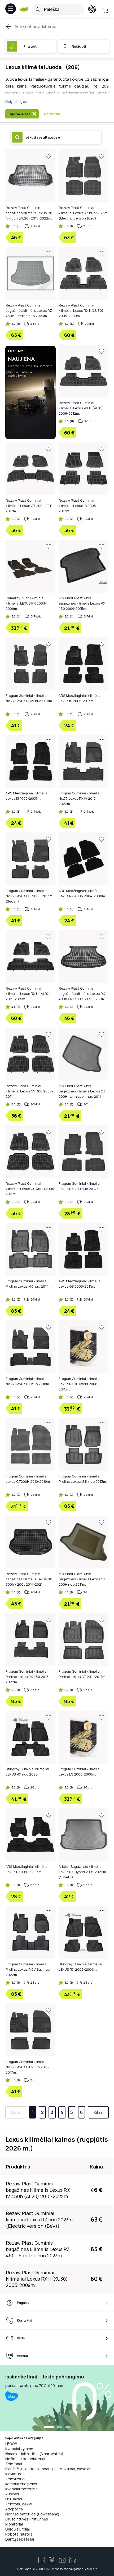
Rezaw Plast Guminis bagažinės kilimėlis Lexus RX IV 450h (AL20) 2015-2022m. (29, 213)
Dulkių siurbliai (17, 2529)
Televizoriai (15, 2479)
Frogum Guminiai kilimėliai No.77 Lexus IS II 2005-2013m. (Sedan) (29, 896)
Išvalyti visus (51, 114)
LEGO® (11, 2444)
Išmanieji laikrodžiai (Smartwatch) (34, 2454)
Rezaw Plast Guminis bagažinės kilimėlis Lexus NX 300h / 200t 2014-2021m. (29, 1579)
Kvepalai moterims (21, 2489)
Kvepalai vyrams (19, 2449)
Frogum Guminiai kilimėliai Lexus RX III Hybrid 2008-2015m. (80, 1384)
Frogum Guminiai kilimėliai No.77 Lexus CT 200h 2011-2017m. (27, 2067)
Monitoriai (14, 2524)
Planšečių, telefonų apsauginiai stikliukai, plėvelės (48, 2469)
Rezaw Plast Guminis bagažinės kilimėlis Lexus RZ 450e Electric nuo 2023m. (29, 310)
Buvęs (16, 2112)
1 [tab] (49, 2428)
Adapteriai (14, 2509)
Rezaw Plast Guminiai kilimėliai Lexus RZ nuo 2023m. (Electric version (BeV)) (84, 213)
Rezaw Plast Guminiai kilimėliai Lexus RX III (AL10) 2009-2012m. (81, 408)
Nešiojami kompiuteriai (25, 2459)
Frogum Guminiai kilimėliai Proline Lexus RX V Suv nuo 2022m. (28, 1969)
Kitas (98, 2112)
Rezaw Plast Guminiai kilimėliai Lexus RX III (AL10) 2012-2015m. (28, 994)
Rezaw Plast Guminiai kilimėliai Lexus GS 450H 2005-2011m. (30, 1189)
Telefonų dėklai (19, 2504)
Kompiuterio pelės (21, 2484)
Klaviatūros (15, 2474)
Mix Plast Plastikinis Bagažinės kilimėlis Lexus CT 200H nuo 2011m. (82, 1579)
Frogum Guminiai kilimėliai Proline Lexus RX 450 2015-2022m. (28, 1677)
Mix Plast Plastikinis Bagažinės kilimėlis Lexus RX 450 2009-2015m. (82, 603)
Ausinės (12, 2494)
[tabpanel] (57, 2398)
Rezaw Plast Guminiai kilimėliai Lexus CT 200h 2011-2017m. (30, 506)
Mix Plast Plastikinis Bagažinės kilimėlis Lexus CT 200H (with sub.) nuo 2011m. (82, 1091)
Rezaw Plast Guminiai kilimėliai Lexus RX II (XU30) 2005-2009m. (81, 310)
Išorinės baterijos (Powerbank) (32, 2514)
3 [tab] (68, 2428)
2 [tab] (60, 2428)
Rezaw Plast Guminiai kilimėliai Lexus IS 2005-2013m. (78, 506)
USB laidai (14, 2499)
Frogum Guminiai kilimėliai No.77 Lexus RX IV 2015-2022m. (80, 798)
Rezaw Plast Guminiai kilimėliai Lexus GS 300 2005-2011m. (29, 1091)
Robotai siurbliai (19, 2534)
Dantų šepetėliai (20, 2539)
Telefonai (14, 2464)
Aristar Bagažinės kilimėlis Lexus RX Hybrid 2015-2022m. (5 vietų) (83, 1872)
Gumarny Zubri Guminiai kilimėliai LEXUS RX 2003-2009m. (26, 603)
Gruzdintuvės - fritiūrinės (27, 2519)
